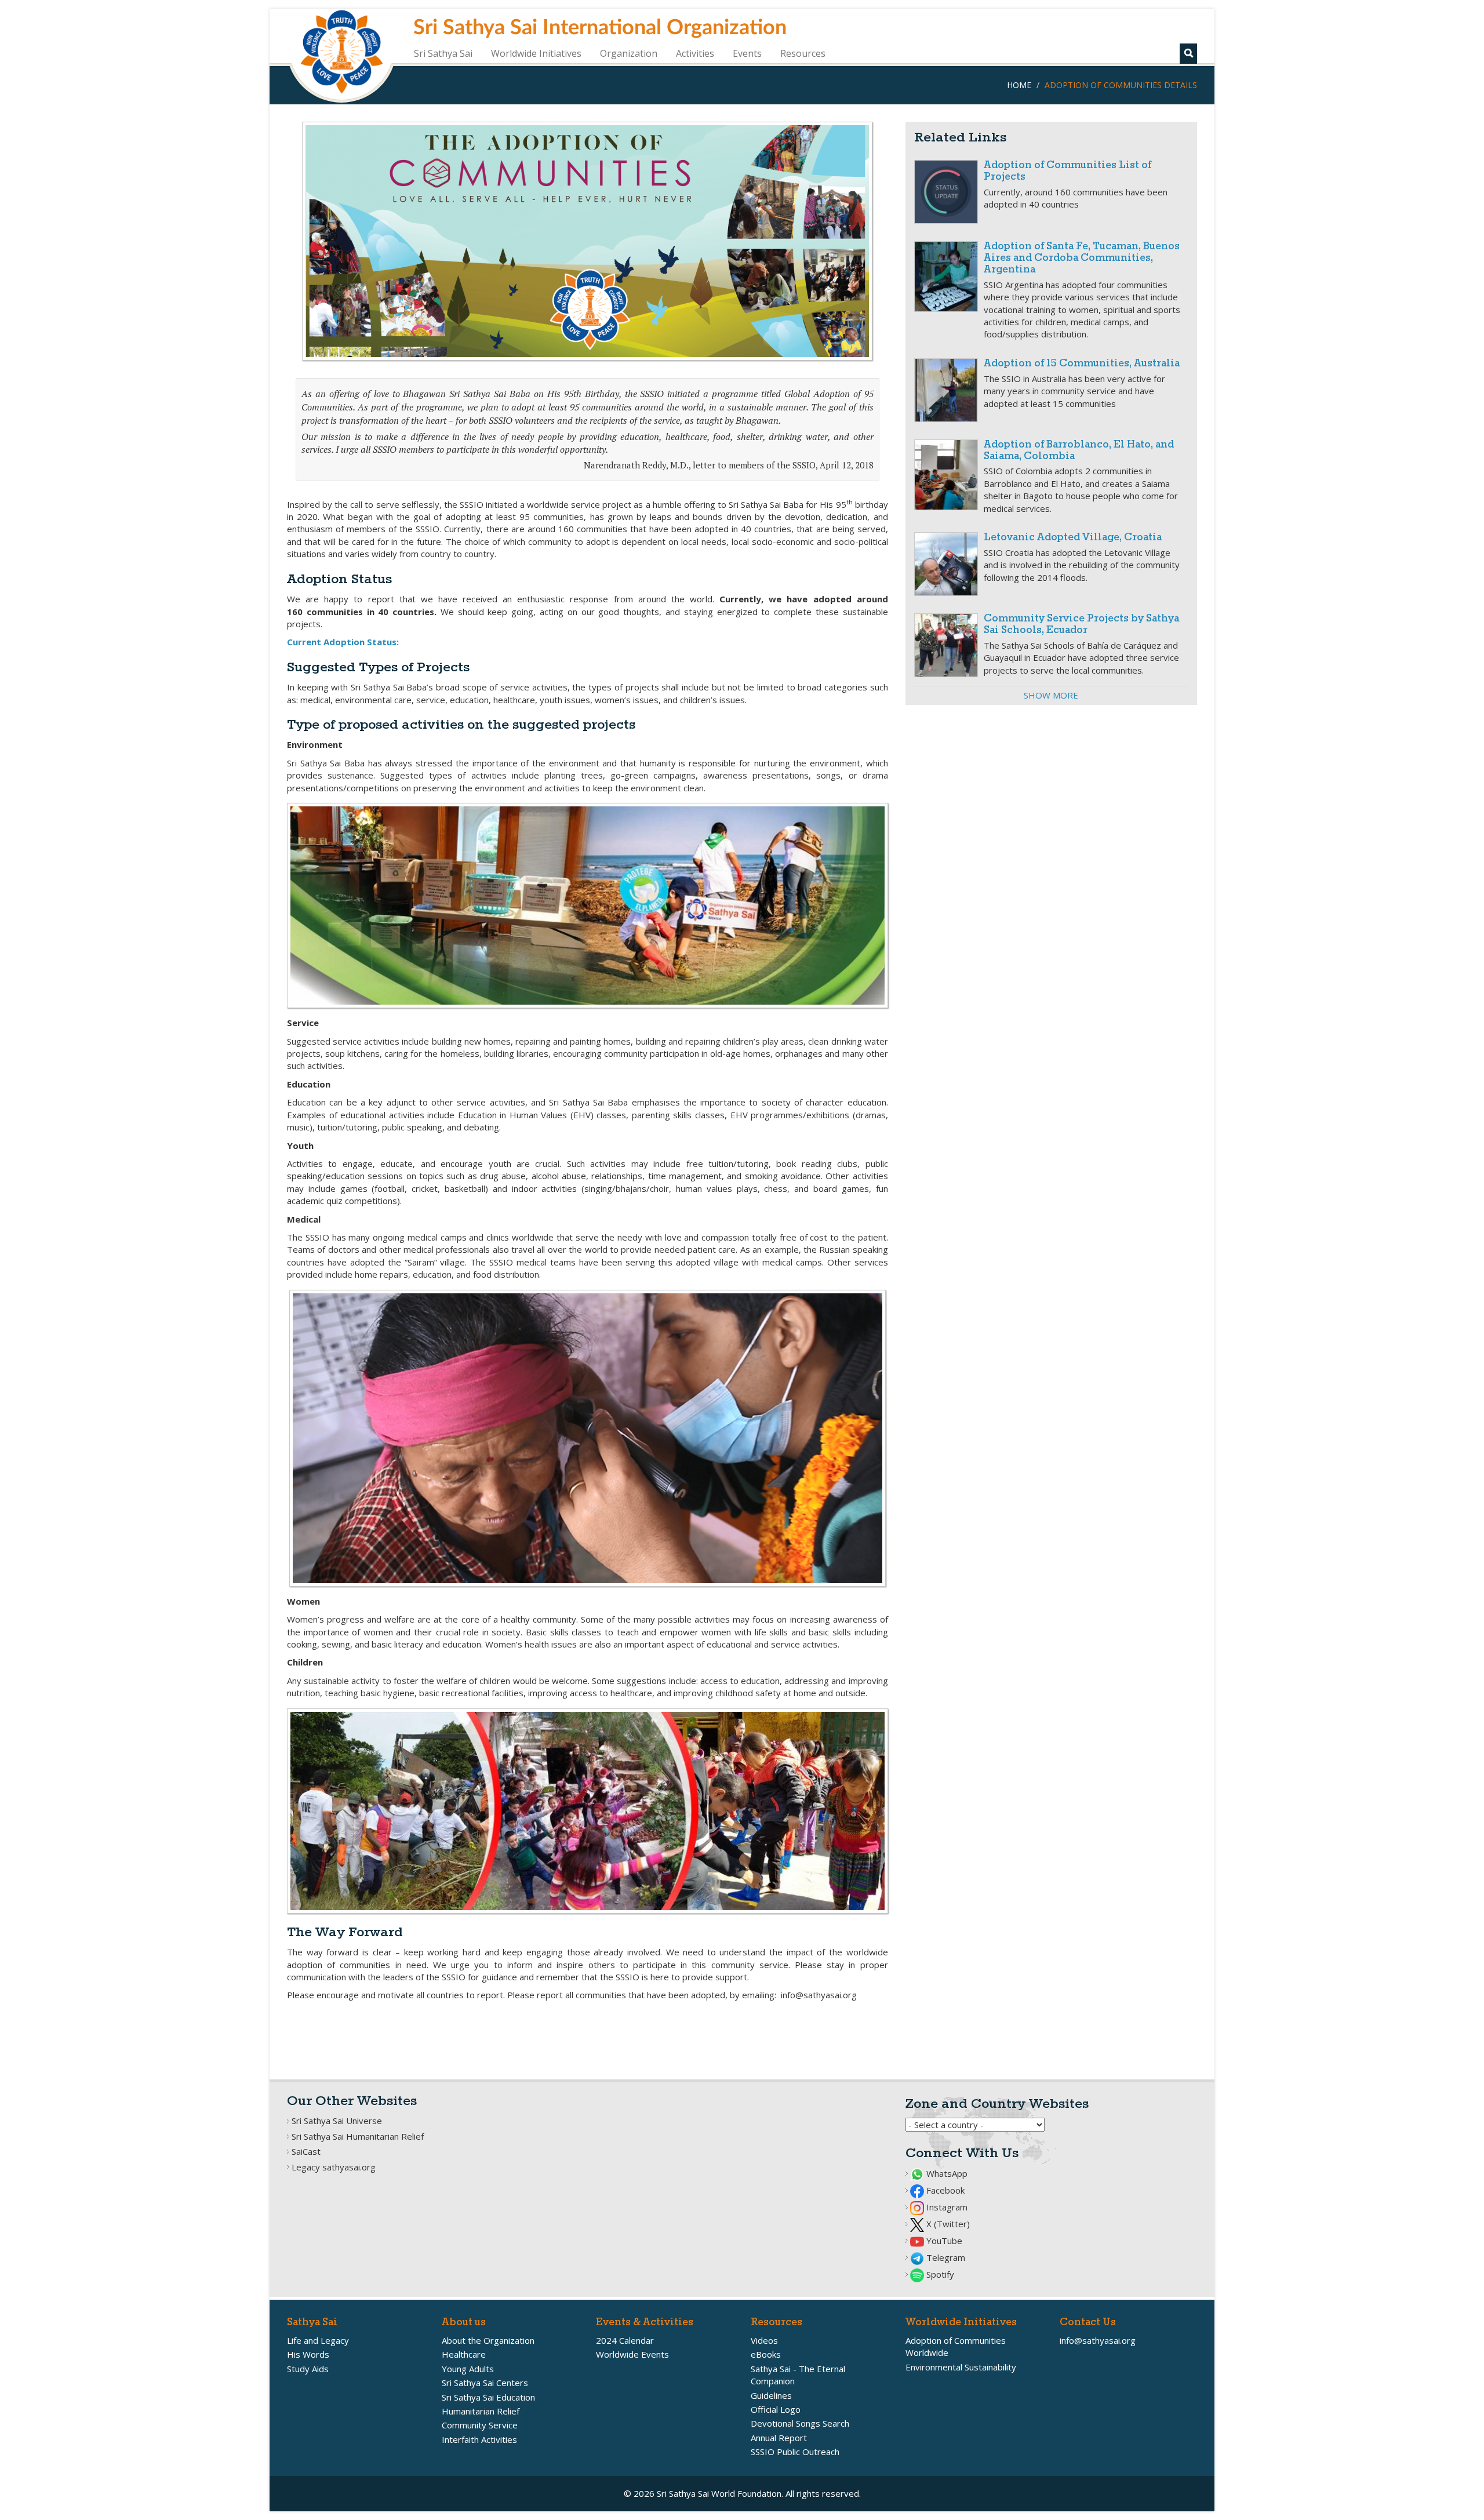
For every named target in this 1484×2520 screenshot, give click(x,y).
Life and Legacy (318, 2340)
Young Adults (468, 2369)
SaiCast (306, 2151)
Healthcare (464, 2354)
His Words (308, 2354)
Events (747, 53)
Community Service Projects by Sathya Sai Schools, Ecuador (1081, 625)
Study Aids (308, 2369)
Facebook (944, 2190)
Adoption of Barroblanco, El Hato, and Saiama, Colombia (1079, 451)
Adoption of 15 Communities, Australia (1082, 364)
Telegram (945, 2257)
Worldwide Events (632, 2354)
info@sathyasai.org (1098, 2340)
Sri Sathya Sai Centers (485, 2383)
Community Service (480, 2425)
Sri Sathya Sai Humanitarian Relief (358, 2136)
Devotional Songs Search (800, 2423)
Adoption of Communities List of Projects (1067, 171)
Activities (695, 53)
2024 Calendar (625, 2340)
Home (1019, 85)
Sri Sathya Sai (443, 53)
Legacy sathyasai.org (334, 2167)
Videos (764, 2340)
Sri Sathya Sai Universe (337, 2121)
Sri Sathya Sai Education (488, 2397)
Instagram (946, 2207)
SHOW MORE (1051, 695)
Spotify (939, 2274)
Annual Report (779, 2438)
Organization (629, 53)
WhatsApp (946, 2173)
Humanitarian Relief (481, 2411)
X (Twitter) (947, 2224)
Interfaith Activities (479, 2439)
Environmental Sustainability (961, 2367)
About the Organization (488, 2340)
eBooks (766, 2354)
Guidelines (771, 2395)
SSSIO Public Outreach (795, 2452)
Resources (803, 53)
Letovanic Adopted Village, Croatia (1073, 538)
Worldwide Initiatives (536, 53)
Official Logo (776, 2409)
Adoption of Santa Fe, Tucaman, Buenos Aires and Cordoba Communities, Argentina (1082, 258)
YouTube (943, 2241)
